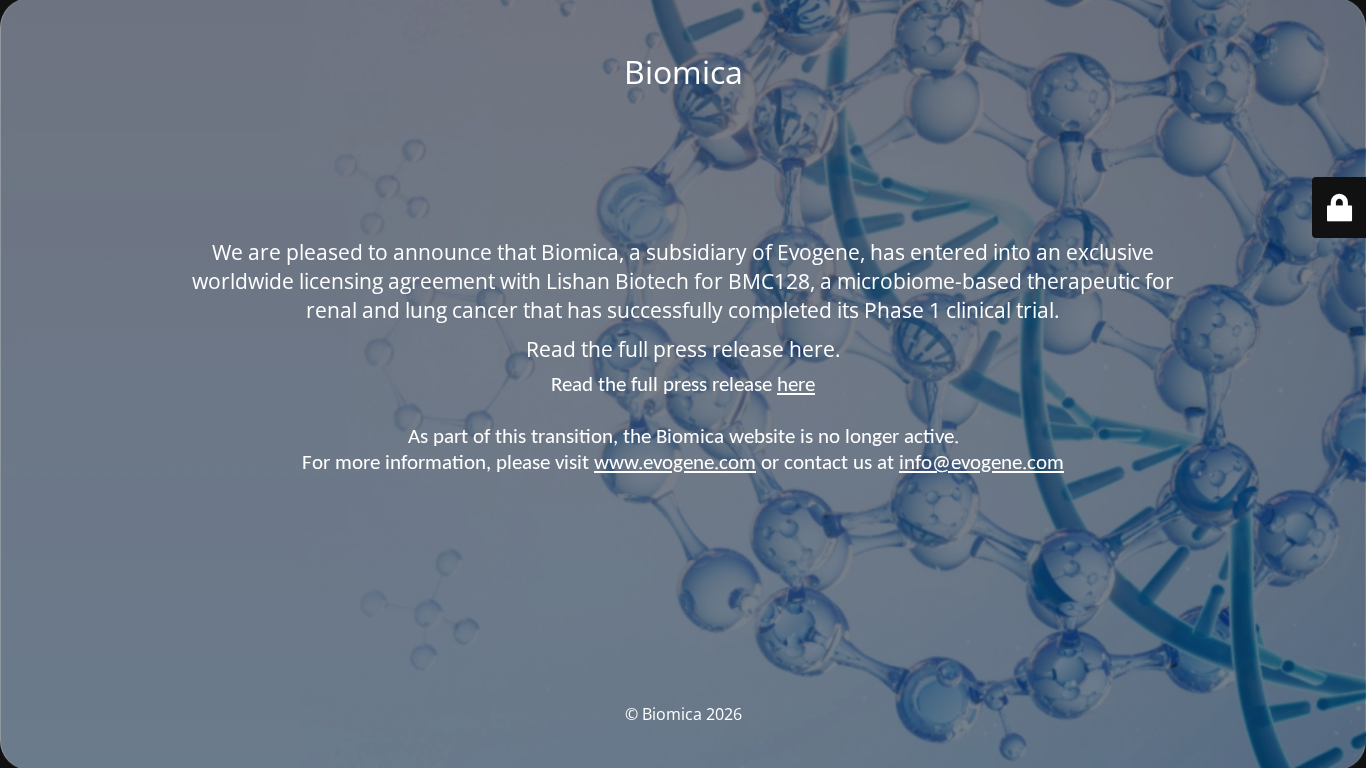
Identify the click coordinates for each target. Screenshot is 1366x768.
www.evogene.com (675, 463)
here (796, 385)
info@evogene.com (981, 463)
